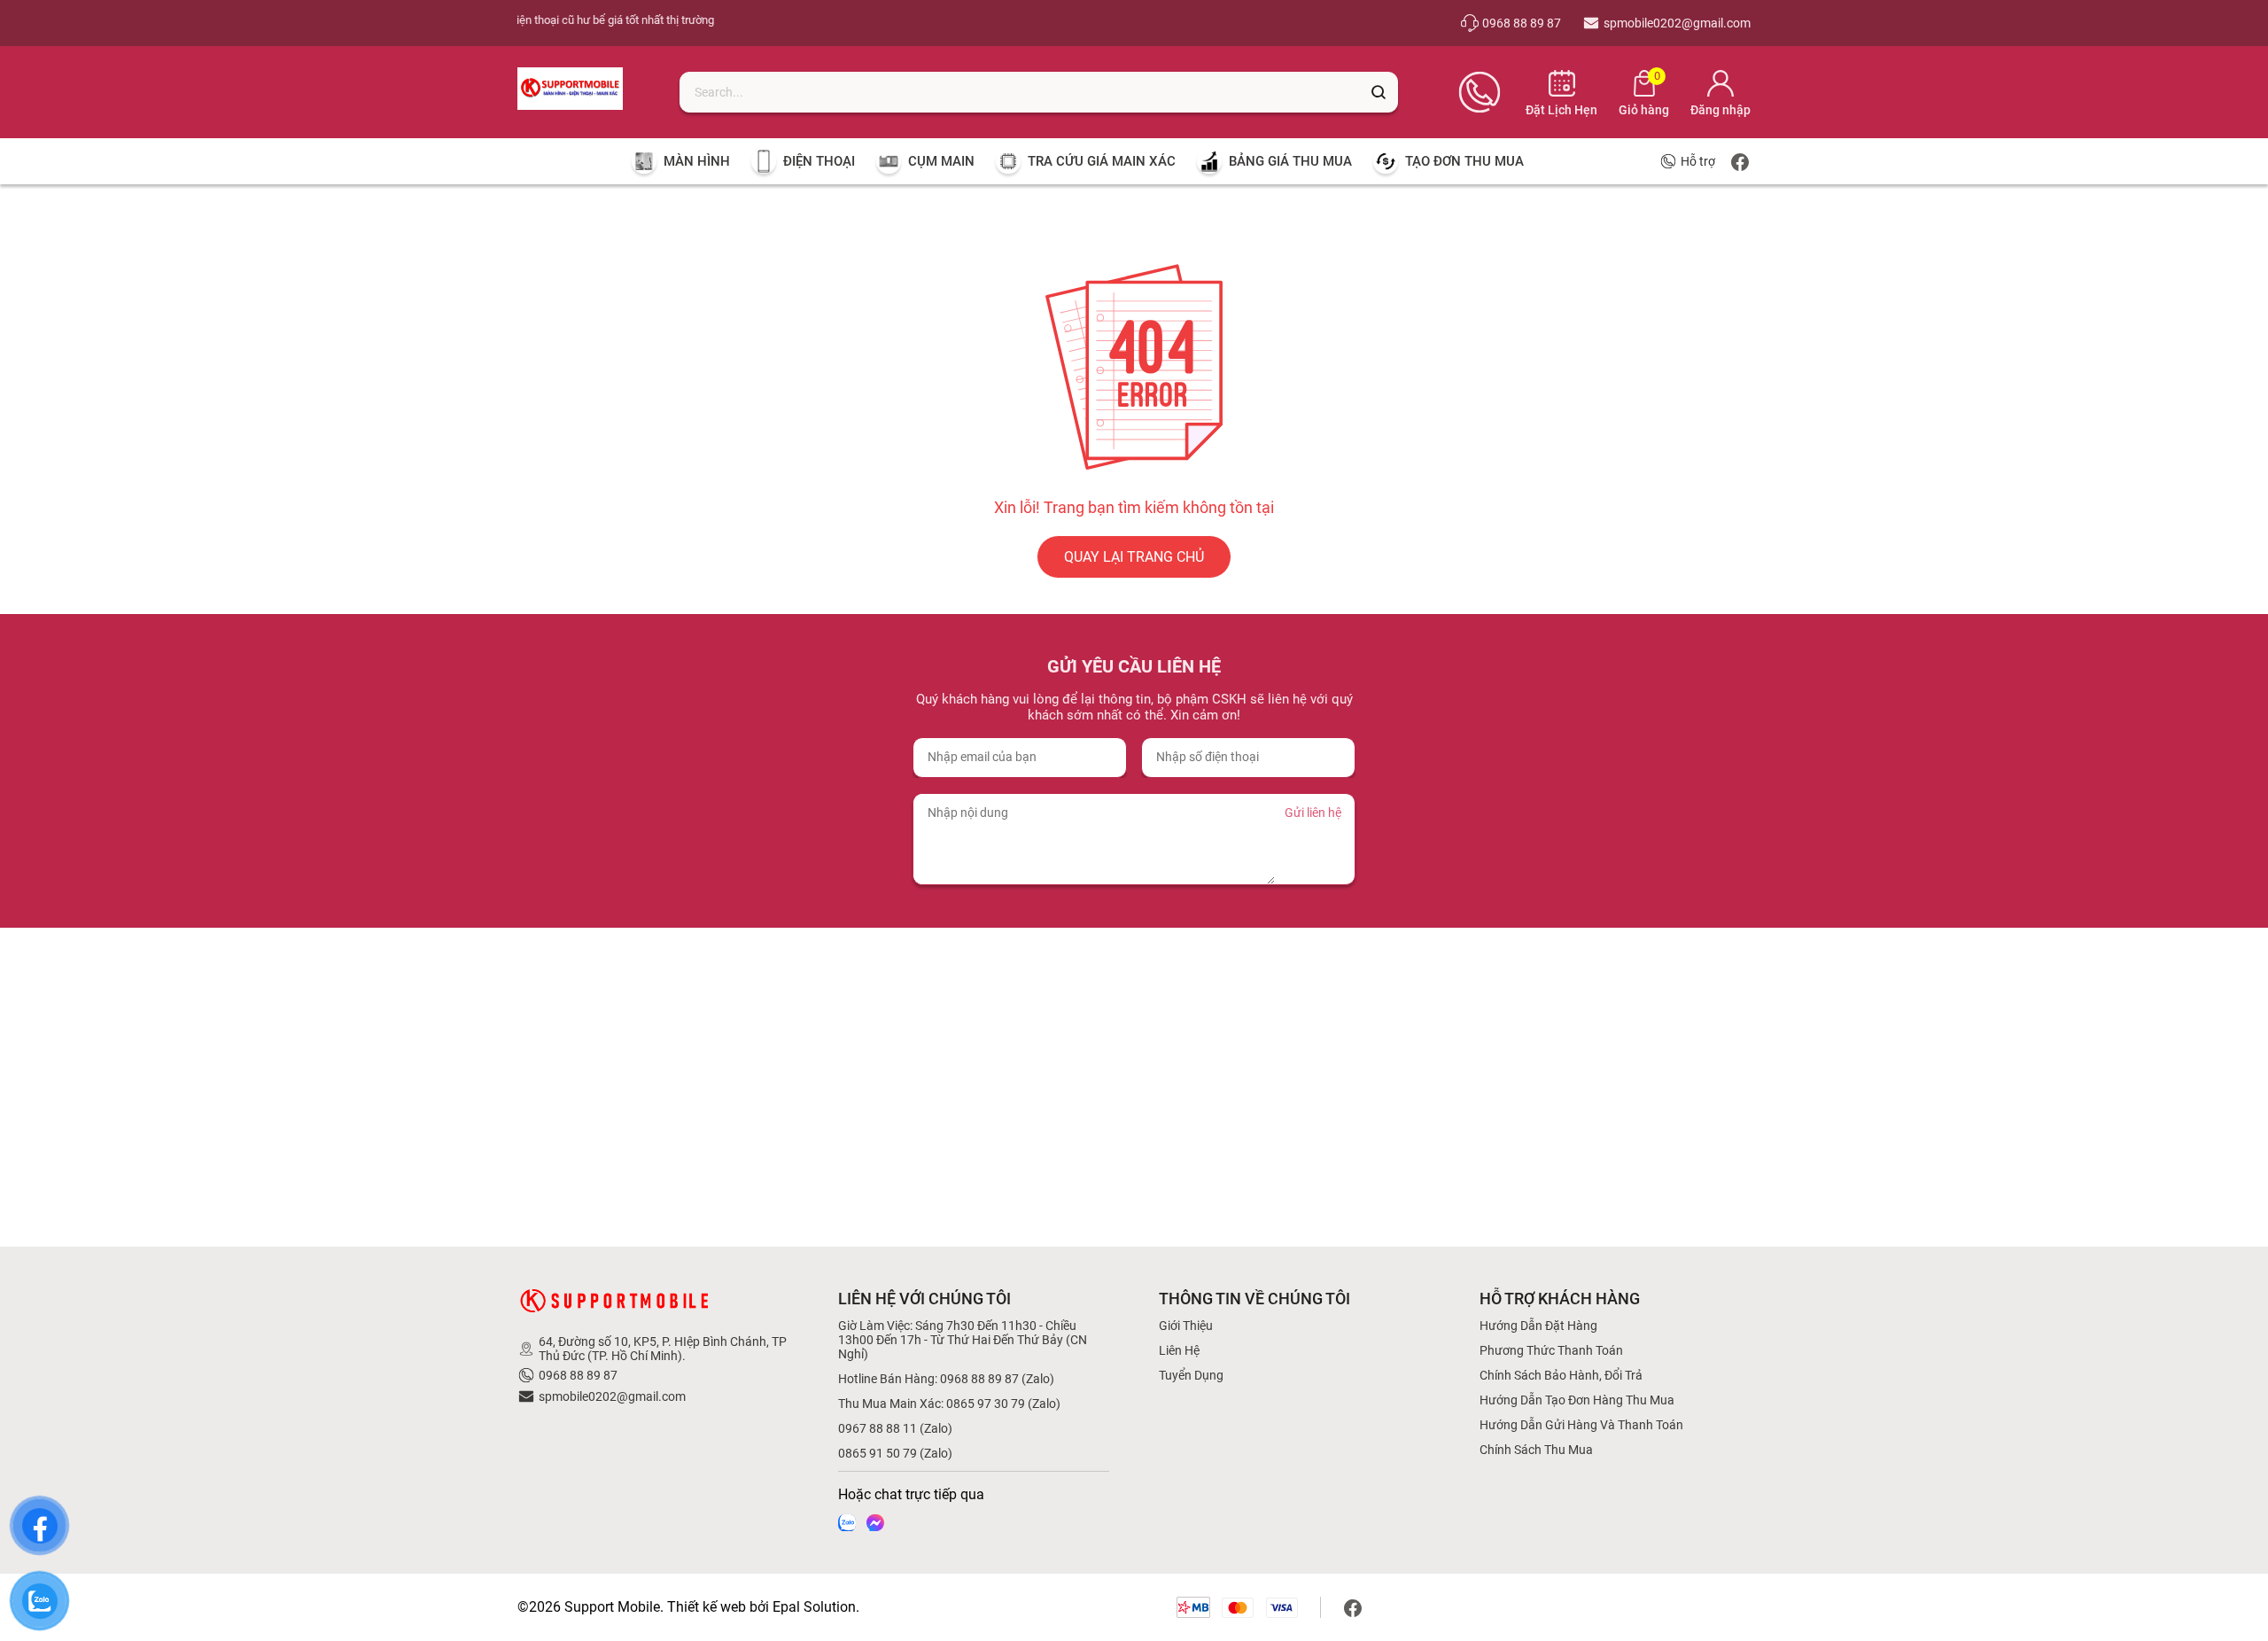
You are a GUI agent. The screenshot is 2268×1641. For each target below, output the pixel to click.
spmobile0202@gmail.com (612, 1396)
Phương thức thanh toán (1551, 1350)
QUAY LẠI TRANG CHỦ (1134, 557)
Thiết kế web (707, 1607)
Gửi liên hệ (1313, 813)
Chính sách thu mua (1536, 1450)
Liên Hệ (1179, 1350)
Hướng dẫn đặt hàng (1538, 1326)
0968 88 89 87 (578, 1375)
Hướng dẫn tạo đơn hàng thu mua (1577, 1400)
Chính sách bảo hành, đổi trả (1561, 1375)
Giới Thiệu (1186, 1326)
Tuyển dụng (1191, 1375)
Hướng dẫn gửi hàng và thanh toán (1581, 1425)
